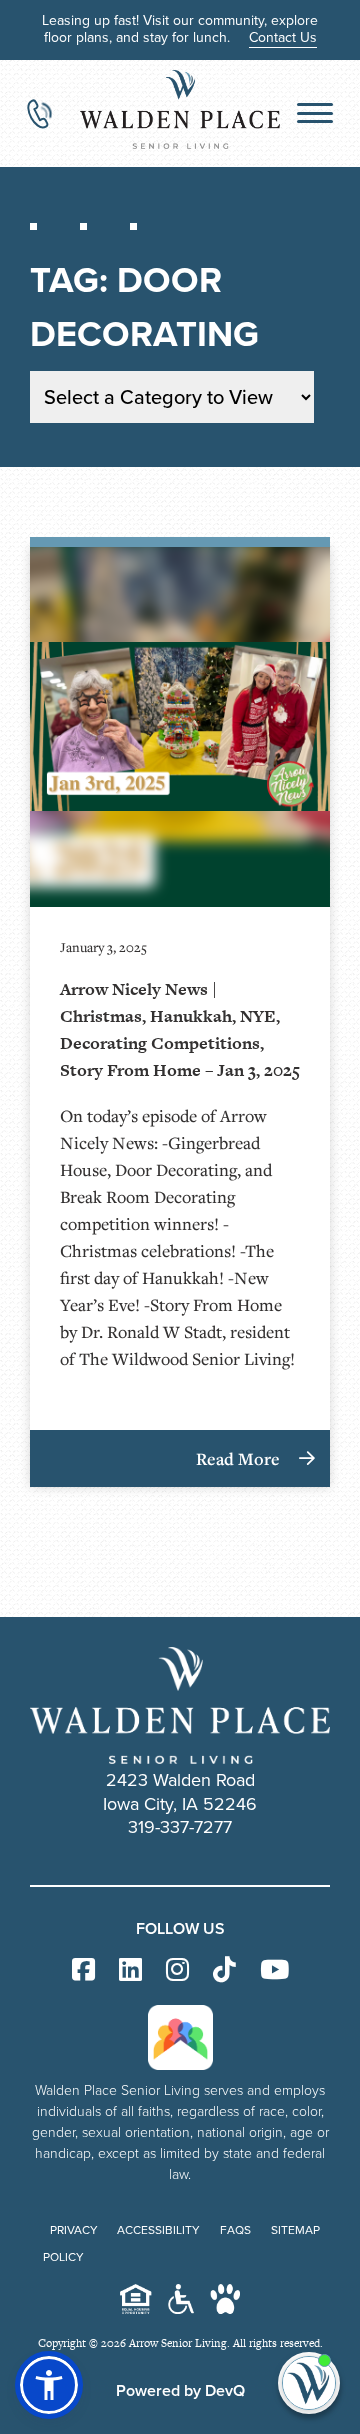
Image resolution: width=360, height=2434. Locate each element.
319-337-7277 (180, 1827)
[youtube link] (274, 1970)
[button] (49, 2385)
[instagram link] (177, 1970)
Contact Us (283, 37)
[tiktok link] (224, 1970)
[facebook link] (83, 1970)
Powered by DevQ (180, 2390)
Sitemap (295, 2230)
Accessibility (158, 2230)
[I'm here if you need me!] (309, 2383)
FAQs (235, 2230)
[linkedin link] (130, 1970)
